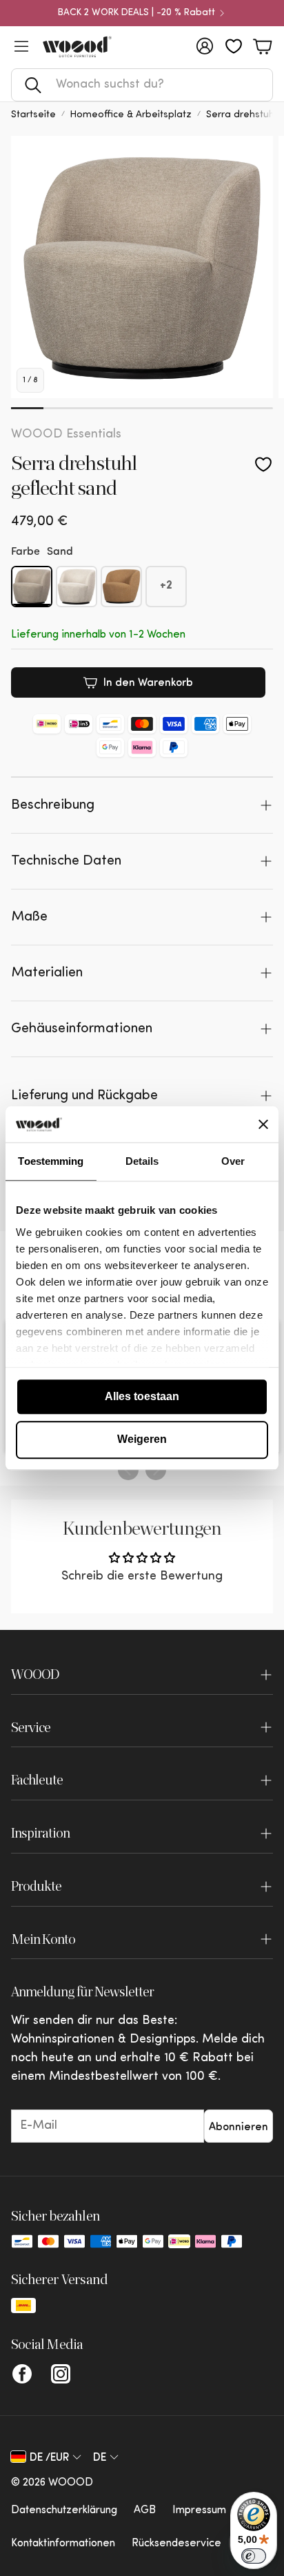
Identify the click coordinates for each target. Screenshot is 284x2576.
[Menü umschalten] (21, 46)
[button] (142, 85)
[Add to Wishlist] (263, 464)
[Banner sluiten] (263, 1124)
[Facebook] (22, 2374)
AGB (145, 2510)
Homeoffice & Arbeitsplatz (131, 115)
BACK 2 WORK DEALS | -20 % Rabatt (136, 13)
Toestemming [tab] (51, 1161)
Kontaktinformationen (63, 2544)
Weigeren (142, 1440)
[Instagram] (61, 2374)
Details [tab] (142, 1161)
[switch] (254, 2556)
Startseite (33, 115)
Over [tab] (233, 1161)
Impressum (199, 2510)
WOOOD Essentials (66, 435)
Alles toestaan (142, 1396)
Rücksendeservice (176, 2544)
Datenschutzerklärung (64, 2510)
